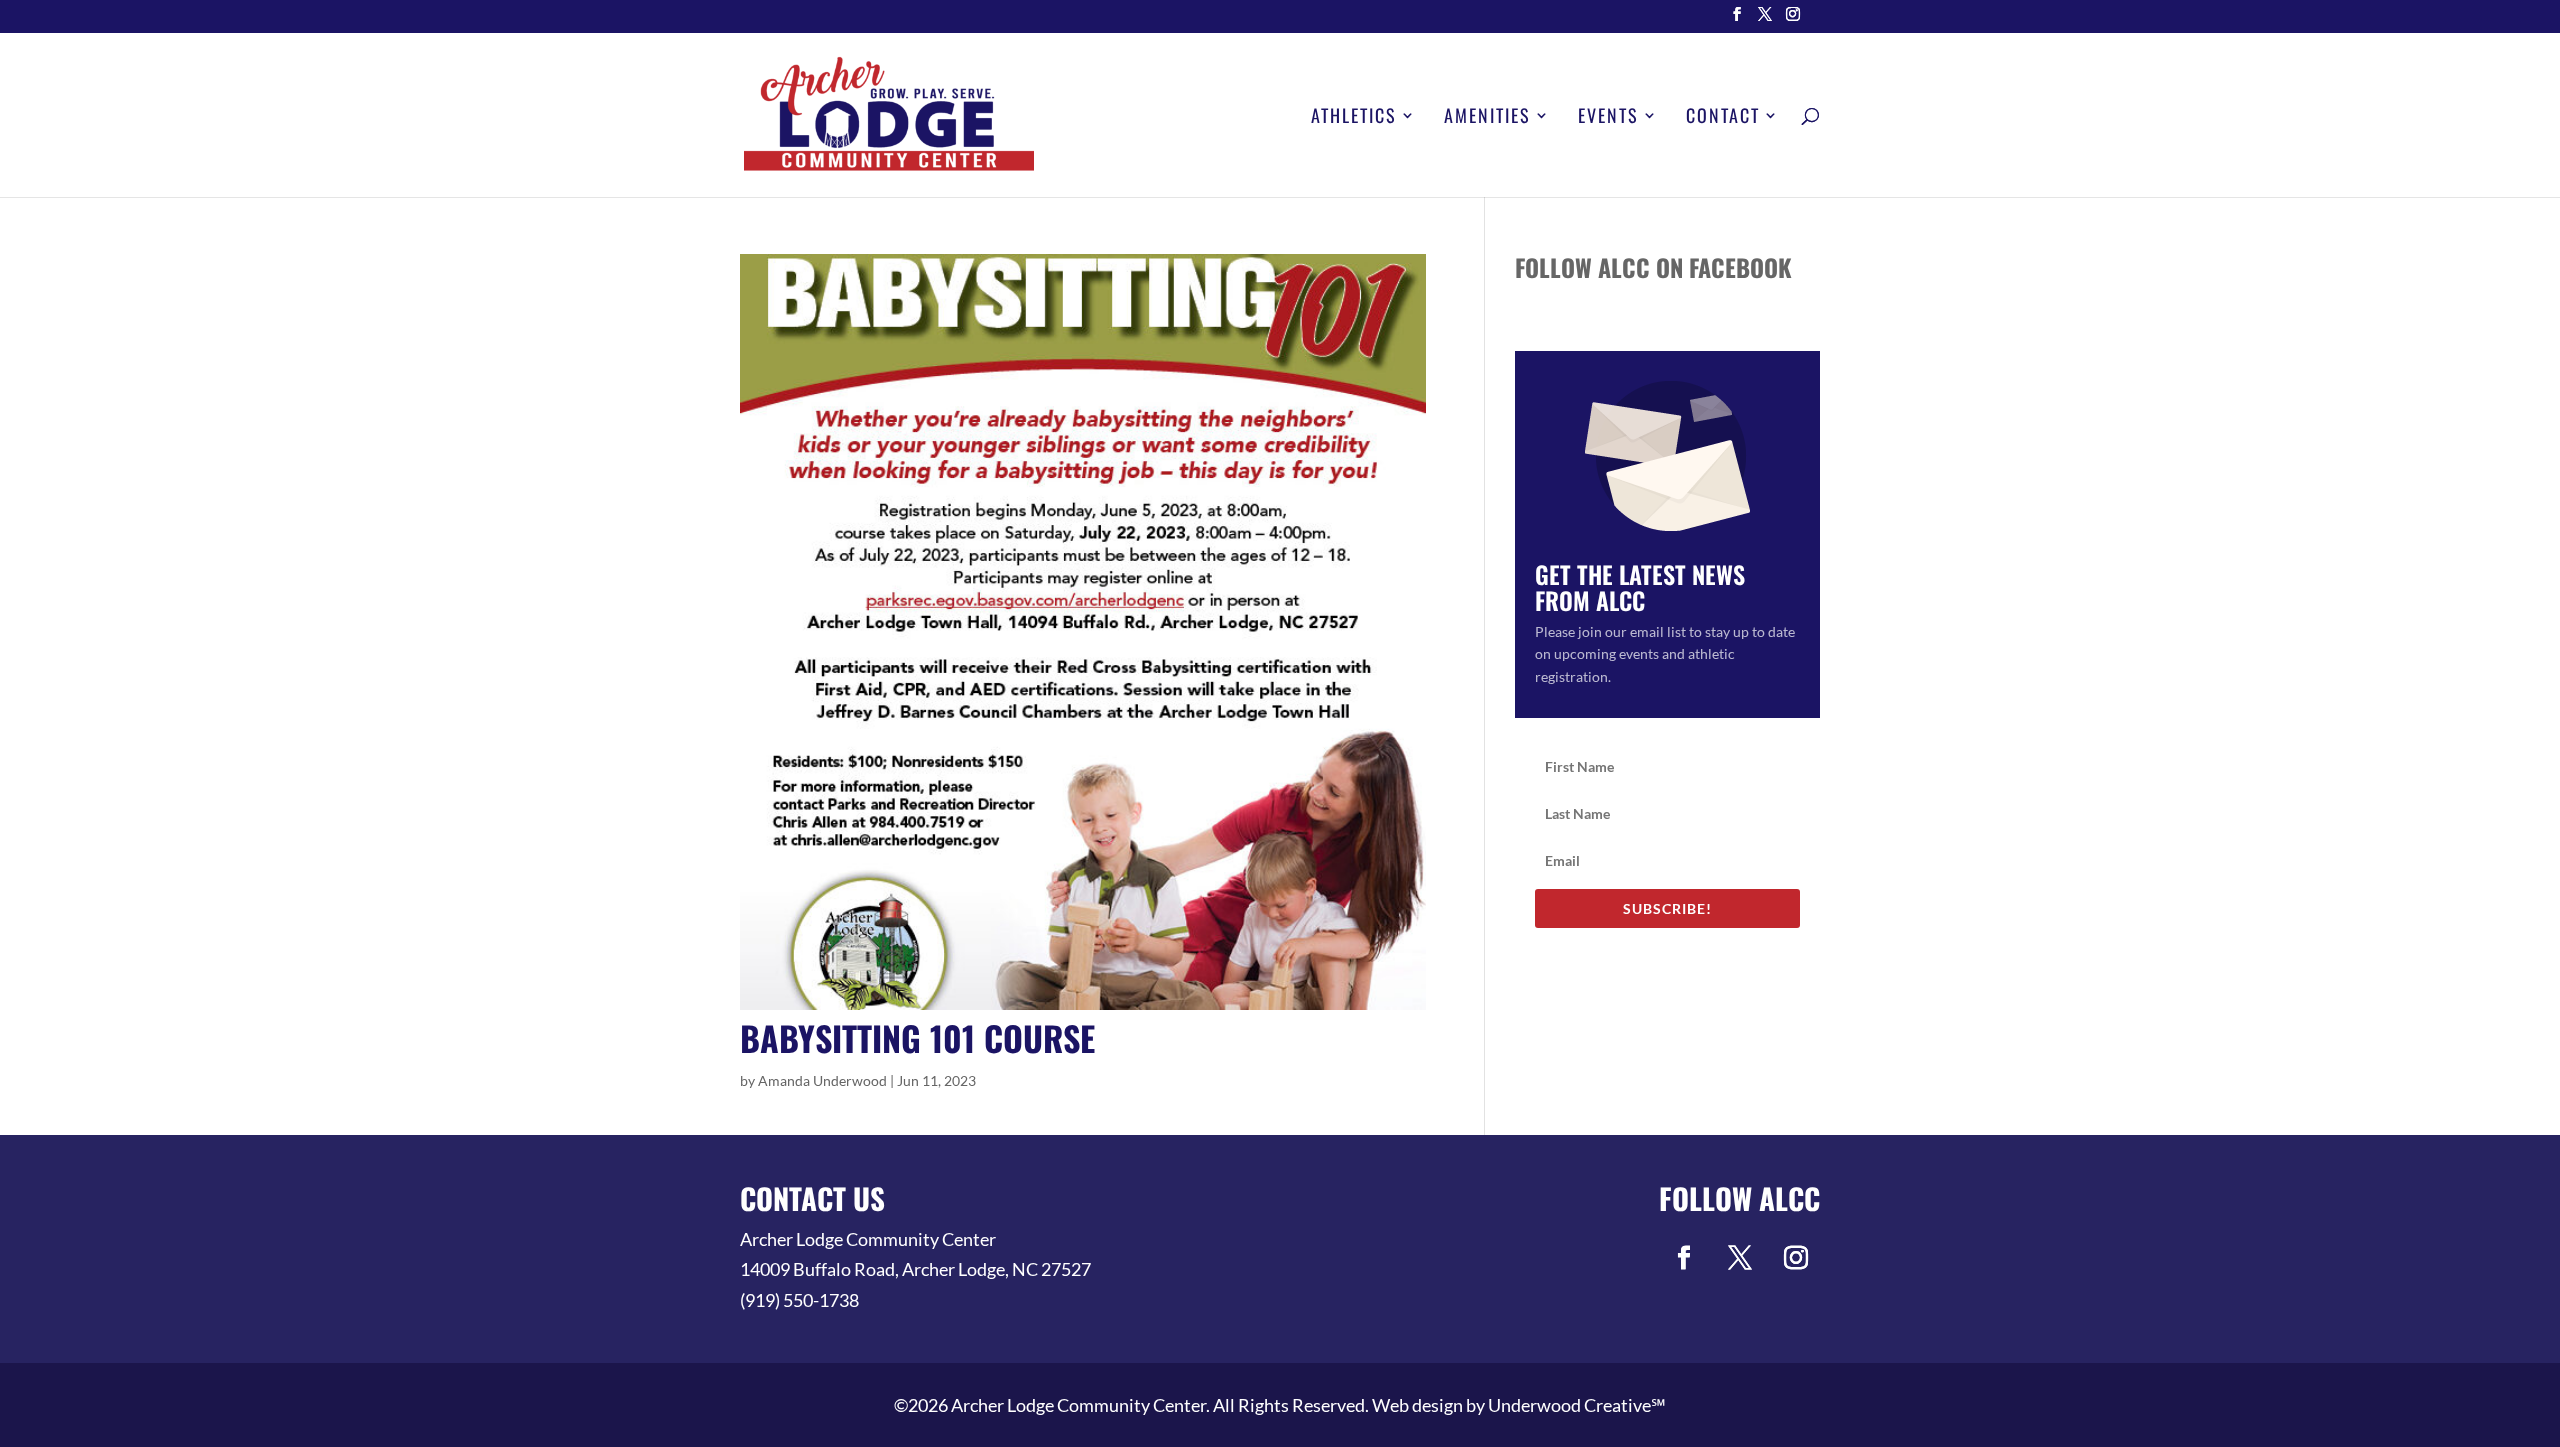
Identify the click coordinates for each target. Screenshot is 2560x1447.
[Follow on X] (1740, 1258)
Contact (1723, 118)
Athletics (1354, 118)
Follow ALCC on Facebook (1653, 267)
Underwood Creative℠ (1577, 1405)
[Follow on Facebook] (1684, 1258)
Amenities (1487, 118)
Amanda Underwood (822, 1080)
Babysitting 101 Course (917, 1037)
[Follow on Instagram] (1796, 1258)
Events (1608, 118)
